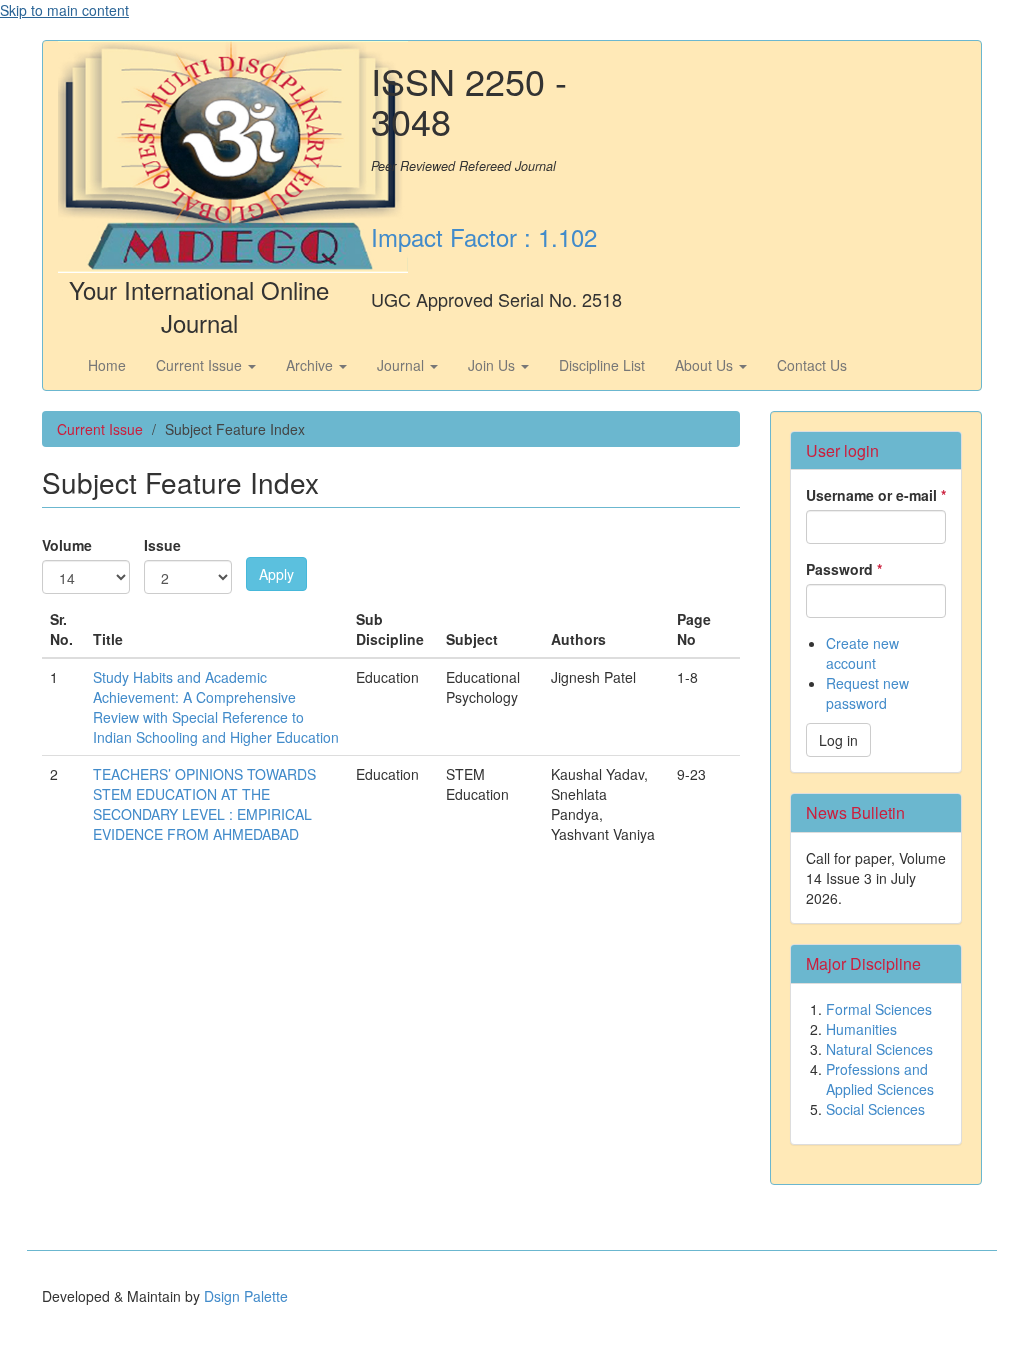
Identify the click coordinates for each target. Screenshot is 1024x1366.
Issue (162, 545)
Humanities (861, 1029)
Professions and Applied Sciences (880, 1079)
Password (844, 569)
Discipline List (602, 365)
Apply (276, 574)
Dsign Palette (246, 1296)
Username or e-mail (876, 495)
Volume (67, 545)
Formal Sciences (879, 1009)
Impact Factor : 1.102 (484, 236)
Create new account (862, 653)
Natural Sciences (879, 1049)
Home (107, 365)
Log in (838, 740)
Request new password (867, 693)
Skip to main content (64, 10)
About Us (706, 365)
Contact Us (812, 365)
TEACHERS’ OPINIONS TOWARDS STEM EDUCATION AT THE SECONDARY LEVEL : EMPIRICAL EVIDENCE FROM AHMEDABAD (204, 804)
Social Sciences (875, 1109)
